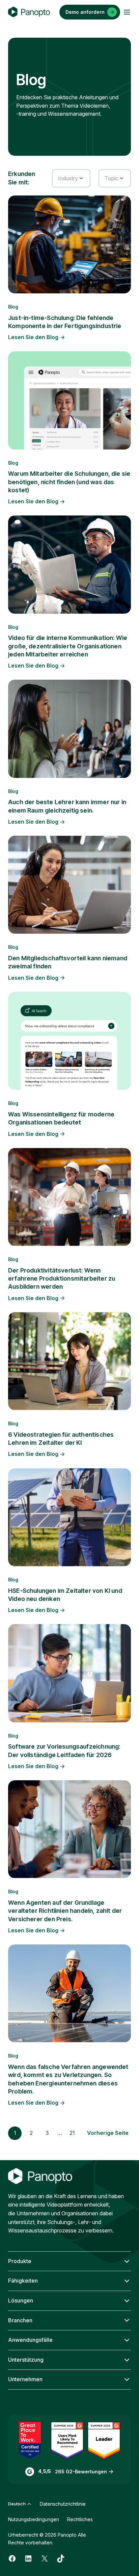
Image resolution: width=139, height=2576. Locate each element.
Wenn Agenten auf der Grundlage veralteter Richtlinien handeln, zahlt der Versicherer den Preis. (65, 1911)
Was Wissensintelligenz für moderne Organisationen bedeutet (61, 1118)
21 (72, 2133)
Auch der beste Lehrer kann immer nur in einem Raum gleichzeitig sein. (67, 806)
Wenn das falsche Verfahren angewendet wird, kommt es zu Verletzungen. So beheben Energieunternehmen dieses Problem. (68, 2079)
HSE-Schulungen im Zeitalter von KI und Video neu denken (65, 1595)
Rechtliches (80, 2519)
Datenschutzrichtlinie (63, 2504)
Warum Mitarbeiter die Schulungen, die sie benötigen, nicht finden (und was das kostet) (69, 482)
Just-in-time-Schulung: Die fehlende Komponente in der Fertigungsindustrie (65, 322)
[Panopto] (29, 12)
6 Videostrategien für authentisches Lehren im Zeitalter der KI (61, 1439)
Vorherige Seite (108, 2133)
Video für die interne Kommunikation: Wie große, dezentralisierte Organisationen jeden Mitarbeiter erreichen (68, 646)
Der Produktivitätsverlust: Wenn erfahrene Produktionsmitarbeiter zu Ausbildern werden (62, 1279)
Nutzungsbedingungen (34, 2519)
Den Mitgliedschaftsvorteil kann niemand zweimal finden (68, 962)
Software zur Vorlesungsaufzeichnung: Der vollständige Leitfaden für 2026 (64, 1750)
